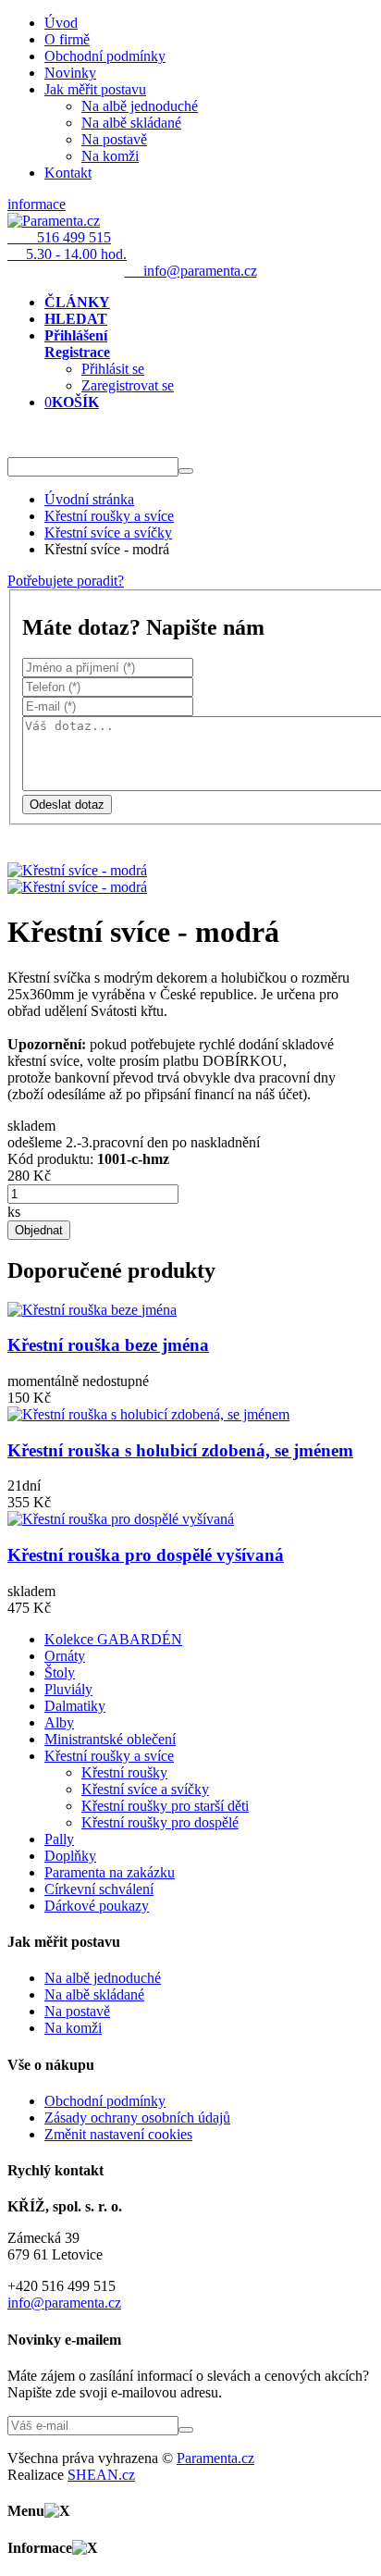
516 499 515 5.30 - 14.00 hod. (67, 246)
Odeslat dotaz (67, 805)
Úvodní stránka (89, 499)
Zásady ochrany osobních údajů (137, 2118)
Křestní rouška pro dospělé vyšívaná (146, 1555)
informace (37, 204)
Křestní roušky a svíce (109, 516)
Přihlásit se (113, 369)
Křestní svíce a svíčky (108, 533)
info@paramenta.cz (64, 2303)
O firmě (67, 39)
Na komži (110, 156)
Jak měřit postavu (95, 89)
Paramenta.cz (215, 2458)
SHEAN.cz (101, 2475)
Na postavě (114, 139)
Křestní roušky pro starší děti (165, 1806)
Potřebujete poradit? (66, 581)
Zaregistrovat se (128, 385)
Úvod (61, 23)
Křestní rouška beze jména (108, 1345)
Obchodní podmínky (105, 56)
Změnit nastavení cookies (118, 2134)
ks (14, 1212)
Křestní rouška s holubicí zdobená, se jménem (180, 1450)
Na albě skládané (131, 123)
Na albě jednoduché (140, 106)
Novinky (70, 73)
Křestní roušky (124, 1772)
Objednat (39, 1230)
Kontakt (68, 173)
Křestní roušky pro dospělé (160, 1822)
